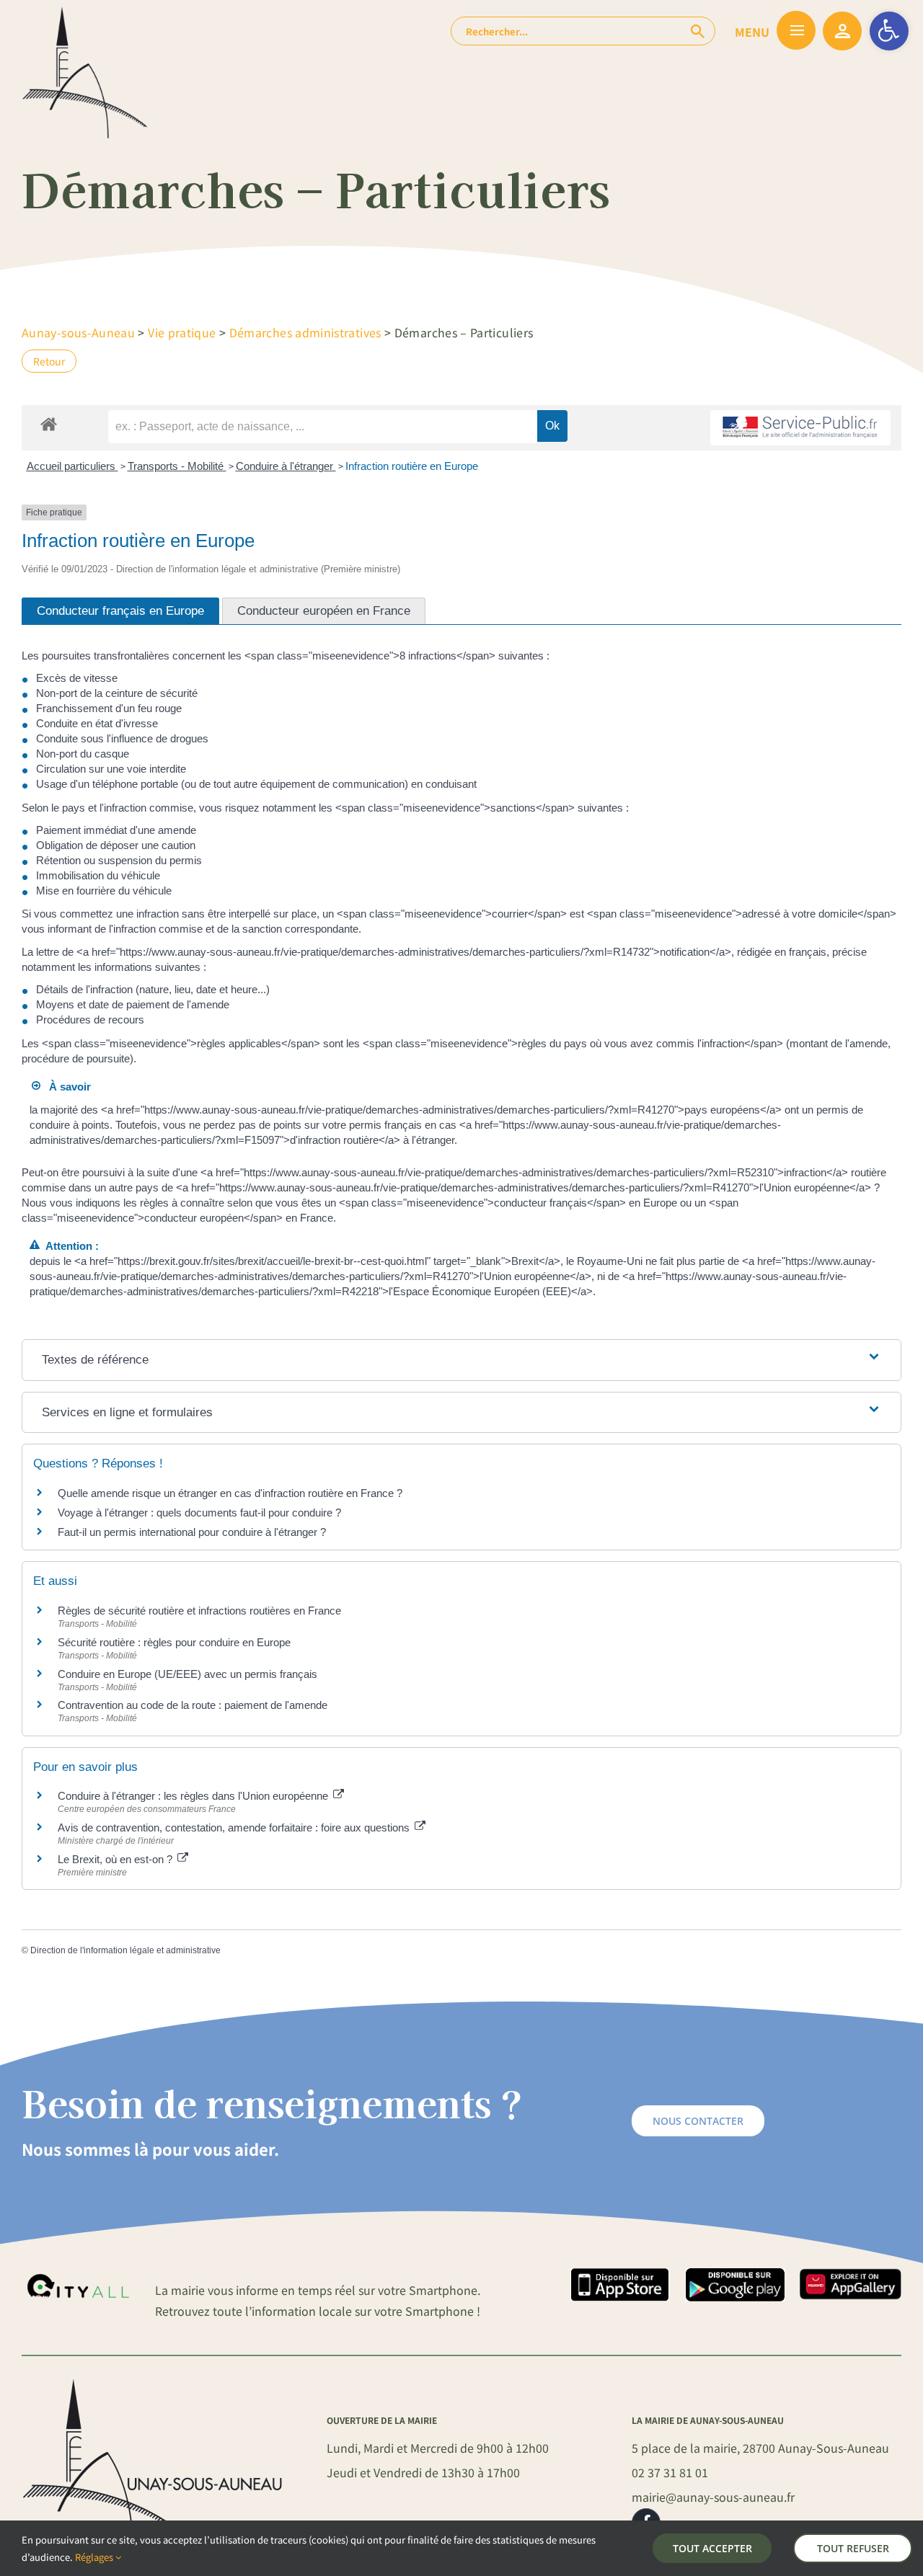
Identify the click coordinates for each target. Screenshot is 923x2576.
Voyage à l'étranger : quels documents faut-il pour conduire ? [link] (199, 1513)
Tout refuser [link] (853, 2548)
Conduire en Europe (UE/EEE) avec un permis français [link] (187, 1674)
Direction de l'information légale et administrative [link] (125, 1950)
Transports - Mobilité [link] (177, 466)
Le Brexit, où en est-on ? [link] (116, 1859)
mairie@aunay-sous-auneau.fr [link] (713, 2497)
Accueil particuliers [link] (72, 466)
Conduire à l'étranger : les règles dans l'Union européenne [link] (194, 1796)
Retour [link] (49, 361)
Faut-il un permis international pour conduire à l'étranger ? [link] (192, 1532)
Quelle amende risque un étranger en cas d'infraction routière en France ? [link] (230, 1493)
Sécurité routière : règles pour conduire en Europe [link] (174, 1642)
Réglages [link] (95, 2557)
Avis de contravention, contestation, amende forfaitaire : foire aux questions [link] (235, 1827)
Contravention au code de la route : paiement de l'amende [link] (193, 1705)
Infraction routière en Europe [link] (412, 466)
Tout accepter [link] (712, 2548)
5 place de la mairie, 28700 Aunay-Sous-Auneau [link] (760, 2448)
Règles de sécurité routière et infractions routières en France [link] (199, 1611)
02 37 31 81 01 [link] (670, 2472)
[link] (889, 31)
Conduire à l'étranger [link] (286, 466)
